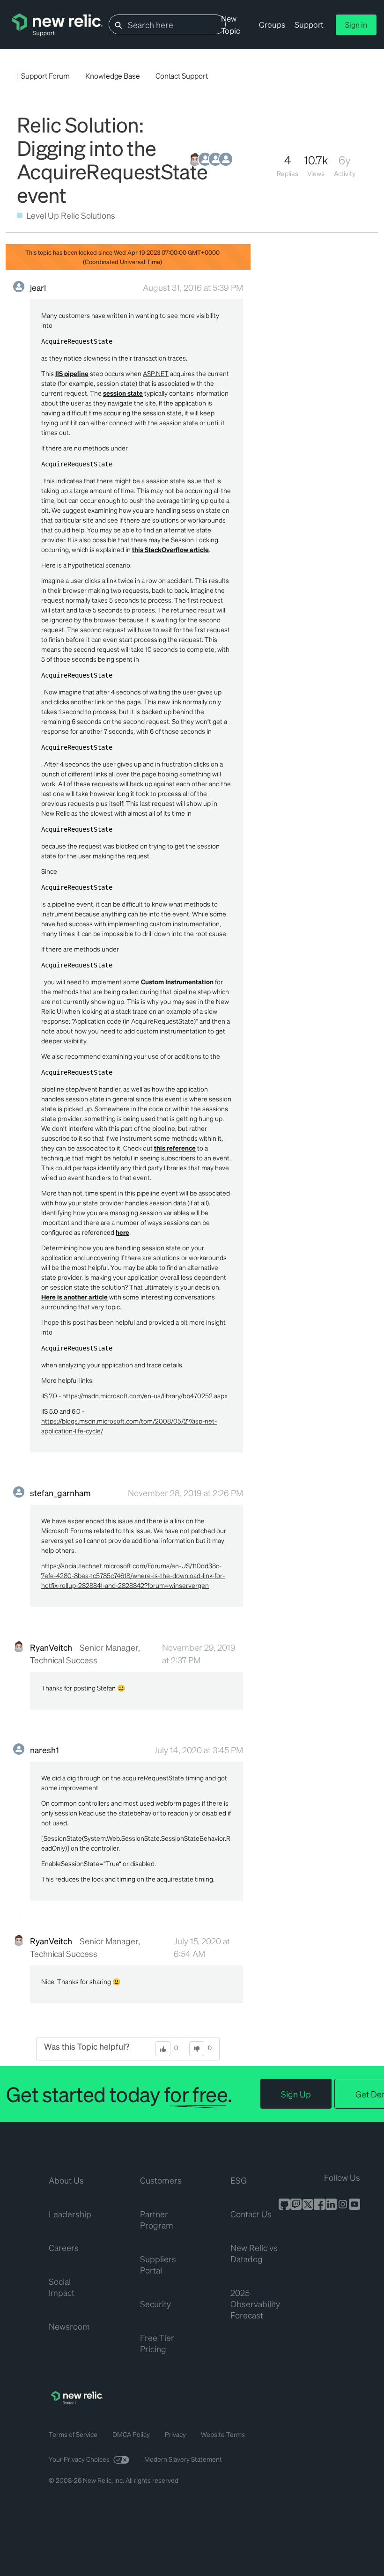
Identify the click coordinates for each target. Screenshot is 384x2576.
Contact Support (182, 76)
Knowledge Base (113, 76)
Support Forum (45, 76)
